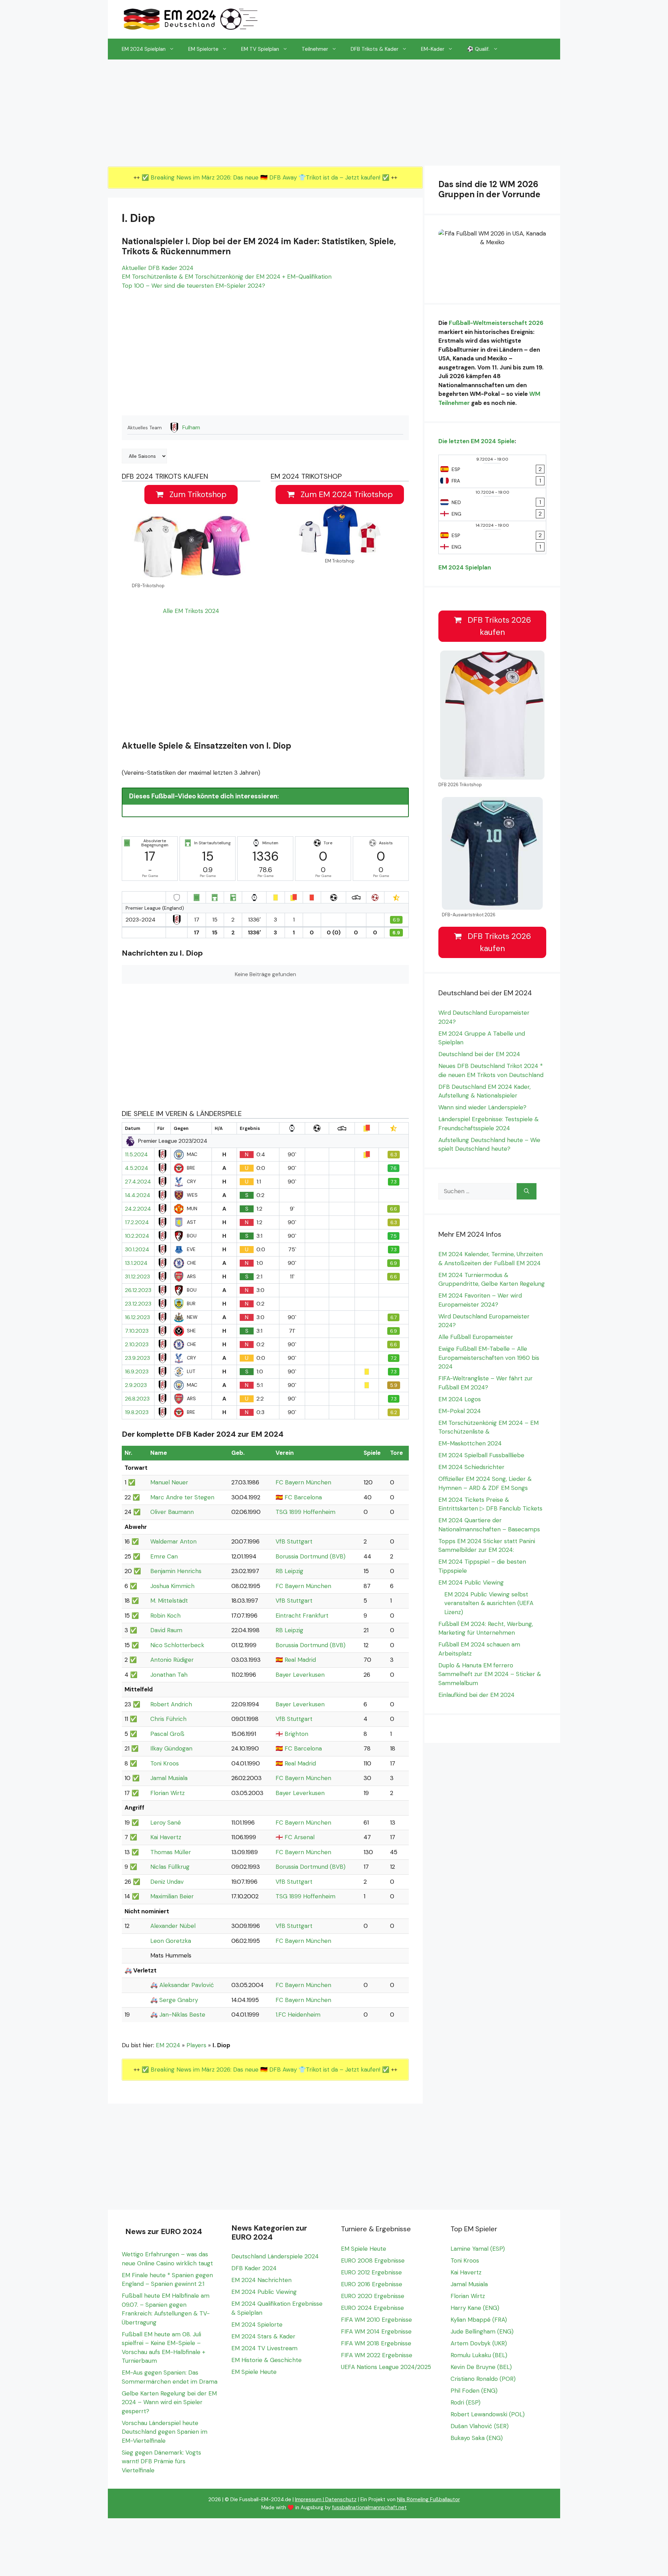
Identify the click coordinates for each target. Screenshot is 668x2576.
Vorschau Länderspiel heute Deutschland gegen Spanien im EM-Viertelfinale (165, 2432)
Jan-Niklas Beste (182, 2015)
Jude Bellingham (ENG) (482, 2331)
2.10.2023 (137, 1345)
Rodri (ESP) (466, 2402)
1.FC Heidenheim (298, 2015)
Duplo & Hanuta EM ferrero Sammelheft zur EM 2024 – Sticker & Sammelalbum (490, 1674)
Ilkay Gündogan (171, 1748)
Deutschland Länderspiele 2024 (275, 2256)
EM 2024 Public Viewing (471, 1582)
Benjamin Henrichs (176, 1571)
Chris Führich (168, 1719)
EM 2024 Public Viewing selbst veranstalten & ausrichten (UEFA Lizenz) (489, 1603)
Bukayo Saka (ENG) (477, 2438)
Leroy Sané (166, 1823)
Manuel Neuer (169, 1482)
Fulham (191, 428)
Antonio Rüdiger (172, 1660)
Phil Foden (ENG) (474, 2391)
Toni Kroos (165, 1763)
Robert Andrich (171, 1704)
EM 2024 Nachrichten (261, 2280)
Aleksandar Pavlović (187, 1985)
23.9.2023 (137, 1358)
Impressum (308, 2499)
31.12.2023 (137, 1277)
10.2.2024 (137, 1236)
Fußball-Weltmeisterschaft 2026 (496, 323)
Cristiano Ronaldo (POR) (483, 2379)
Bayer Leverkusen (300, 1675)
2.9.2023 (136, 1385)
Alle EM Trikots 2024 (191, 611)
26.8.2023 (137, 1399)
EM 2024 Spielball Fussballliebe (481, 1455)
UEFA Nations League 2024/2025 (386, 2367)
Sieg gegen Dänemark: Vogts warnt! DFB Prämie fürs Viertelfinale (161, 2461)
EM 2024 (168, 2045)
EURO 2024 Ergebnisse (372, 2308)
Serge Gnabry (179, 2000)
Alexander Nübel (173, 1926)
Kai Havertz (166, 1837)
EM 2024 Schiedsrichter (471, 1467)
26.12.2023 (138, 1290)
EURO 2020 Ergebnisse (373, 2296)
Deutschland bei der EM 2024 (479, 1054)
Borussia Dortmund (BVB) (311, 1556)
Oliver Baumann (172, 1512)
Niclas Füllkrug (170, 1867)
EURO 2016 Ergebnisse (372, 2284)
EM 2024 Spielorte (257, 2324)
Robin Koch (165, 1616)
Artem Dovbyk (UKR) (479, 2343)
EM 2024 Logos (460, 1399)
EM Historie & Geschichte (267, 2360)
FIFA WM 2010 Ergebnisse (376, 2320)
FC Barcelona (303, 1497)
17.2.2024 (137, 1222)
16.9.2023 (137, 1372)
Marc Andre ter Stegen (182, 1497)
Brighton (296, 1734)
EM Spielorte (203, 49)
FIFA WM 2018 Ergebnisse (376, 2343)
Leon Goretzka (171, 1941)
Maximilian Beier (172, 1896)
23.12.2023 (138, 1304)
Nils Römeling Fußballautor (428, 2499)
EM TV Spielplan (260, 49)
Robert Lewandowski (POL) (488, 2414)
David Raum (166, 1630)
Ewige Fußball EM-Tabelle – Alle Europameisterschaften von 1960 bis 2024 (489, 1358)
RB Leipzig (289, 1571)
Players (196, 2045)
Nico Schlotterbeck (177, 1645)
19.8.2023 (137, 1412)
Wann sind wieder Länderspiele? (482, 1107)
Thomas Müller (171, 1852)
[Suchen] (527, 1191)
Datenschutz (341, 2499)
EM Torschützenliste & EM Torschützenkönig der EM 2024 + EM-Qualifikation (227, 277)
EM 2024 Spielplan (144, 49)
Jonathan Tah (169, 1675)
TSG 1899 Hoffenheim (305, 1512)
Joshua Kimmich (172, 1586)
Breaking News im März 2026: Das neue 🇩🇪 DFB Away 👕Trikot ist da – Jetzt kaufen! (266, 177)
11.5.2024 (136, 1155)
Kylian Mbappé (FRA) (479, 2320)
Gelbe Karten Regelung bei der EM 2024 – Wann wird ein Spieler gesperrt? (169, 2402)
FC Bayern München (303, 1482)
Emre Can (164, 1556)
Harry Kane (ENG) (475, 2308)
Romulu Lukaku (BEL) (479, 2355)
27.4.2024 (138, 1182)
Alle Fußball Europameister (476, 1337)
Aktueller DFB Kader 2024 (158, 268)
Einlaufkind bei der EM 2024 (476, 1695)
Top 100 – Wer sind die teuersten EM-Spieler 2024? (193, 286)
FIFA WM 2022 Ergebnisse (377, 2355)
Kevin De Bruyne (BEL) (481, 2367)
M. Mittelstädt (169, 1601)
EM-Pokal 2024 (460, 1411)
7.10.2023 (137, 1331)
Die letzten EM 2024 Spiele (476, 441)
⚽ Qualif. (478, 49)
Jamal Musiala (169, 1778)
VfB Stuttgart (294, 1541)
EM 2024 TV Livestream (264, 2348)
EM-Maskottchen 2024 (470, 1443)
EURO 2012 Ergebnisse (371, 2272)
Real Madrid (300, 1660)
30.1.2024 (137, 1250)
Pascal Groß (167, 1734)
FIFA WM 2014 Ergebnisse (376, 2331)
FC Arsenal (300, 1837)
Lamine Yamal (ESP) (478, 2249)
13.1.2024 (136, 1263)
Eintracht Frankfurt (302, 1616)
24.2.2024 (138, 1209)
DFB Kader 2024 (254, 2268)
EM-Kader (433, 49)
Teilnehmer (315, 49)
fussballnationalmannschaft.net (369, 2507)
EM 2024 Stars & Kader (263, 2336)
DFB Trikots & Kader (375, 49)
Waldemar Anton (173, 1541)
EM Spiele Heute (254, 2372)
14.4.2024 (138, 1195)
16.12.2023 (137, 1317)
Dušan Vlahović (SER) (480, 2426)
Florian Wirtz (168, 1793)
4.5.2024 (137, 1168)
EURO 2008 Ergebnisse (373, 2260)
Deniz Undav (167, 1882)
